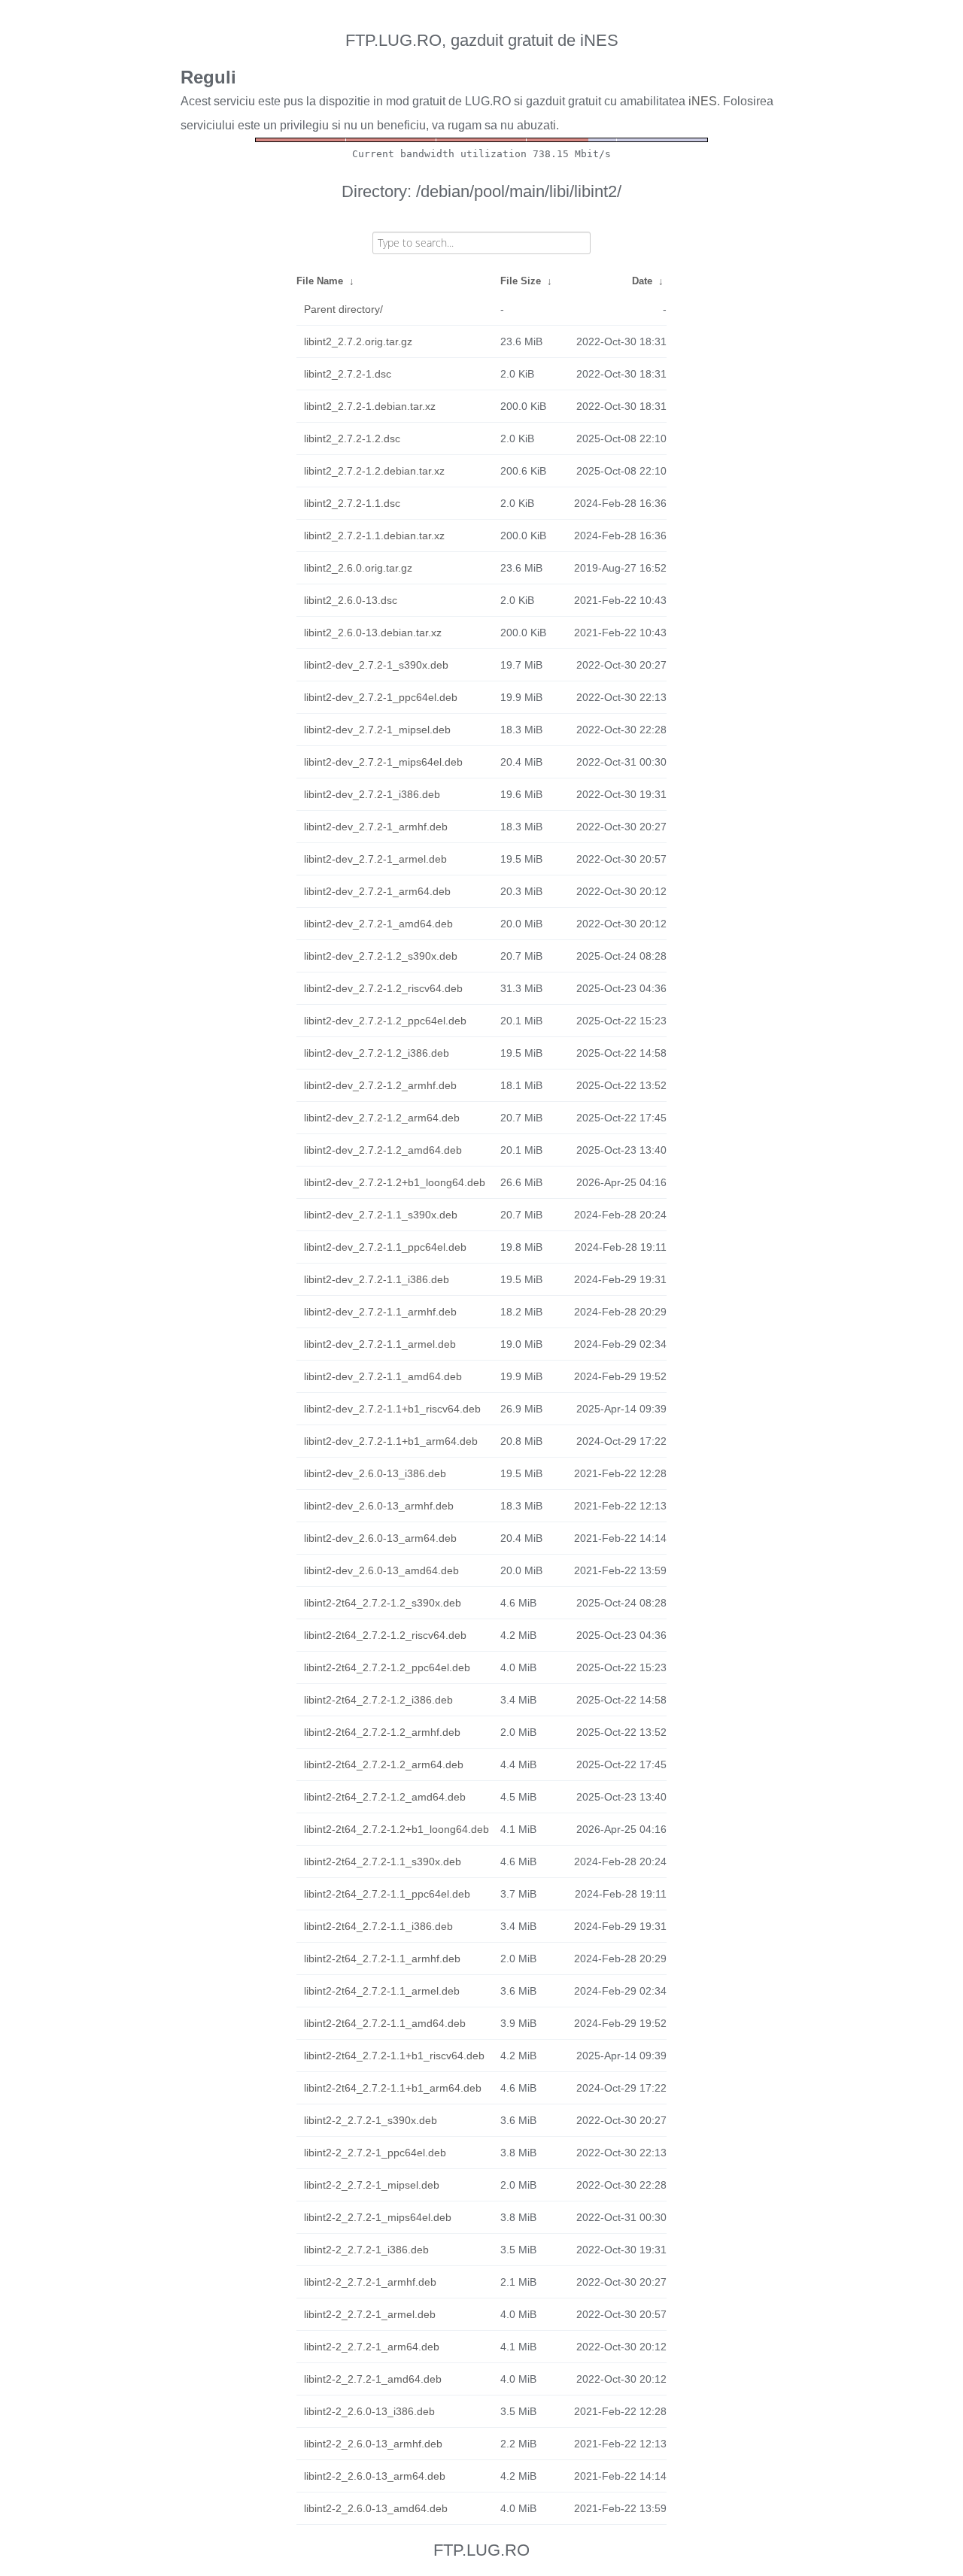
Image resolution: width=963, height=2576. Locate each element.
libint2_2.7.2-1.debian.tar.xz (370, 406)
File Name (320, 281)
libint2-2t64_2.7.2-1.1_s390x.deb (383, 1861)
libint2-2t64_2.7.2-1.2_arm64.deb (384, 1764)
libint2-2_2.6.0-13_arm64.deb (375, 2476)
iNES (703, 101)
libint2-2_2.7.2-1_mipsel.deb (372, 2185)
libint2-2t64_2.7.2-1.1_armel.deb (382, 1991)
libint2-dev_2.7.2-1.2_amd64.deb (383, 1150)
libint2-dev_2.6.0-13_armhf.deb (379, 1506)
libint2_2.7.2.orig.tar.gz (358, 341)
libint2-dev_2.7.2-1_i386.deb (372, 794)
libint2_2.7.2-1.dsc (348, 374)
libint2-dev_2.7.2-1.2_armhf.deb (380, 1085)
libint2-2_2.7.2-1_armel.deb (370, 2314)
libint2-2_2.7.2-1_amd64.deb (373, 2379)
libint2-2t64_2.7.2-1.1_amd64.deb (385, 2023)
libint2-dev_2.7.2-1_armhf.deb (376, 827)
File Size (521, 281)
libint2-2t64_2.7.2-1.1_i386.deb (378, 1926)
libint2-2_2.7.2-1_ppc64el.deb (375, 2153)
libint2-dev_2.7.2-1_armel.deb (375, 859)
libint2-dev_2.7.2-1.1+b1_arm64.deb (391, 1441)
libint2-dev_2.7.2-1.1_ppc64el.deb (385, 1247)
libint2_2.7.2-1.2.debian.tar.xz (374, 471)
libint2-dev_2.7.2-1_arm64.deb (377, 891)
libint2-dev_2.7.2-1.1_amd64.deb (383, 1376)
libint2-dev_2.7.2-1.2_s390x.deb (381, 956)
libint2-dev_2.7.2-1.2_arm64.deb (382, 1118)
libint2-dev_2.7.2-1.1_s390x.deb (381, 1215)
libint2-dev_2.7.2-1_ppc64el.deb (381, 697)
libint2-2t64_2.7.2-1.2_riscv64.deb (385, 1635)
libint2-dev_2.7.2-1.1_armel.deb (380, 1344)
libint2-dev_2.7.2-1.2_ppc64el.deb (385, 1021)
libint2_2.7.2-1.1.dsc (352, 503)
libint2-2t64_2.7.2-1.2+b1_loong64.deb (396, 1829)
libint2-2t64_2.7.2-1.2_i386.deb (378, 1700)
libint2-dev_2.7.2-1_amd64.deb (378, 924)
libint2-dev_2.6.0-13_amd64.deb (381, 1570)
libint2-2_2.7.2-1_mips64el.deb (378, 2217)
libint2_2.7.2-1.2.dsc (352, 438)
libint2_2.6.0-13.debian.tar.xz (373, 633)
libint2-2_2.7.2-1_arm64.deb (372, 2347)
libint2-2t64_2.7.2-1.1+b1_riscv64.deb (394, 2056)
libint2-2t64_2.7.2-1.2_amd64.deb (385, 1797)
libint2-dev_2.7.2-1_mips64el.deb (383, 762)
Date (642, 281)
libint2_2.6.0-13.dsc (351, 600)
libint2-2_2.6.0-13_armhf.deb (373, 2444)
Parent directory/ (343, 309)
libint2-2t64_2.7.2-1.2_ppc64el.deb (387, 1667)
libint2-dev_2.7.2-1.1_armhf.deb (380, 1312)
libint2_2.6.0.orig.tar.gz (358, 568)
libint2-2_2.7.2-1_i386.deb (366, 2250)
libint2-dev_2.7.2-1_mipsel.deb (377, 730)
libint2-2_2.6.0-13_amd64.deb (376, 2508)
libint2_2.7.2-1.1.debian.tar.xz (374, 536)
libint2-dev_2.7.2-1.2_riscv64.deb (383, 988)
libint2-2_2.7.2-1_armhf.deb (370, 2282)
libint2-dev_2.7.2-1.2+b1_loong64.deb (395, 1182)
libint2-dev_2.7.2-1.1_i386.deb (377, 1279)
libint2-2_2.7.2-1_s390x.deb (371, 2120)
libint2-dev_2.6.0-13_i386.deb (375, 1473)
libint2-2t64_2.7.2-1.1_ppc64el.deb (387, 1894)
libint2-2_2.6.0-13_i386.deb (369, 2411)
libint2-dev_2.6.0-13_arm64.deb (380, 1538)
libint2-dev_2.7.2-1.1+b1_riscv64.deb (392, 1409)
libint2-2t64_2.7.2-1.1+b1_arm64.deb (393, 2088)
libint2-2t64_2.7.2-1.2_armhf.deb (382, 1732)
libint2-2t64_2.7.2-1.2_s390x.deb (383, 1603)
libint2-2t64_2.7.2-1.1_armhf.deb (382, 1959)
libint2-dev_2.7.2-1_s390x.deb (376, 665)
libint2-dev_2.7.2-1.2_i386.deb (377, 1053)
